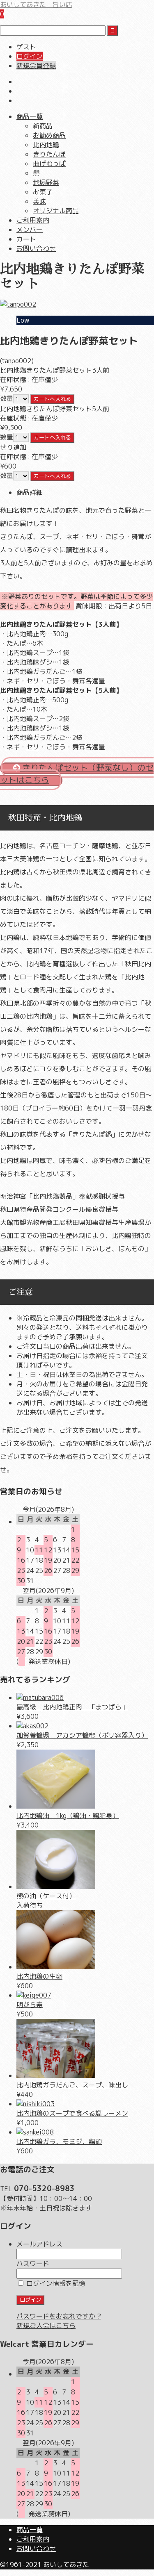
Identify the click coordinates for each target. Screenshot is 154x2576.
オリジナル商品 (56, 211)
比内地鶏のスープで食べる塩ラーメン (72, 2113)
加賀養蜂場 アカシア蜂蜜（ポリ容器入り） (82, 1735)
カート (26, 239)
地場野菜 (46, 182)
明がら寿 (30, 2005)
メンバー (30, 230)
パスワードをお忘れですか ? (59, 2316)
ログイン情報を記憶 (55, 2283)
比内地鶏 (46, 145)
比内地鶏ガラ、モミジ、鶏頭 (59, 2141)
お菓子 (43, 192)
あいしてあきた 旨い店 (36, 5)
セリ (33, 681)
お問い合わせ (36, 248)
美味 (39, 201)
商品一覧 (30, 116)
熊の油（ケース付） (46, 1896)
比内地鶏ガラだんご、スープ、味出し (72, 2085)
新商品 (43, 126)
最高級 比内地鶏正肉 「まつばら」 (72, 1707)
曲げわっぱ (49, 164)
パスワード (33, 2264)
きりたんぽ (49, 154)
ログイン (30, 56)
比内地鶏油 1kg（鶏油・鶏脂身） (68, 1816)
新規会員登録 (36, 66)
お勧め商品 (49, 135)
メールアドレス (39, 2244)
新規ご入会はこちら (46, 2326)
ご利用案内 (33, 220)
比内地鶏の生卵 (39, 1976)
